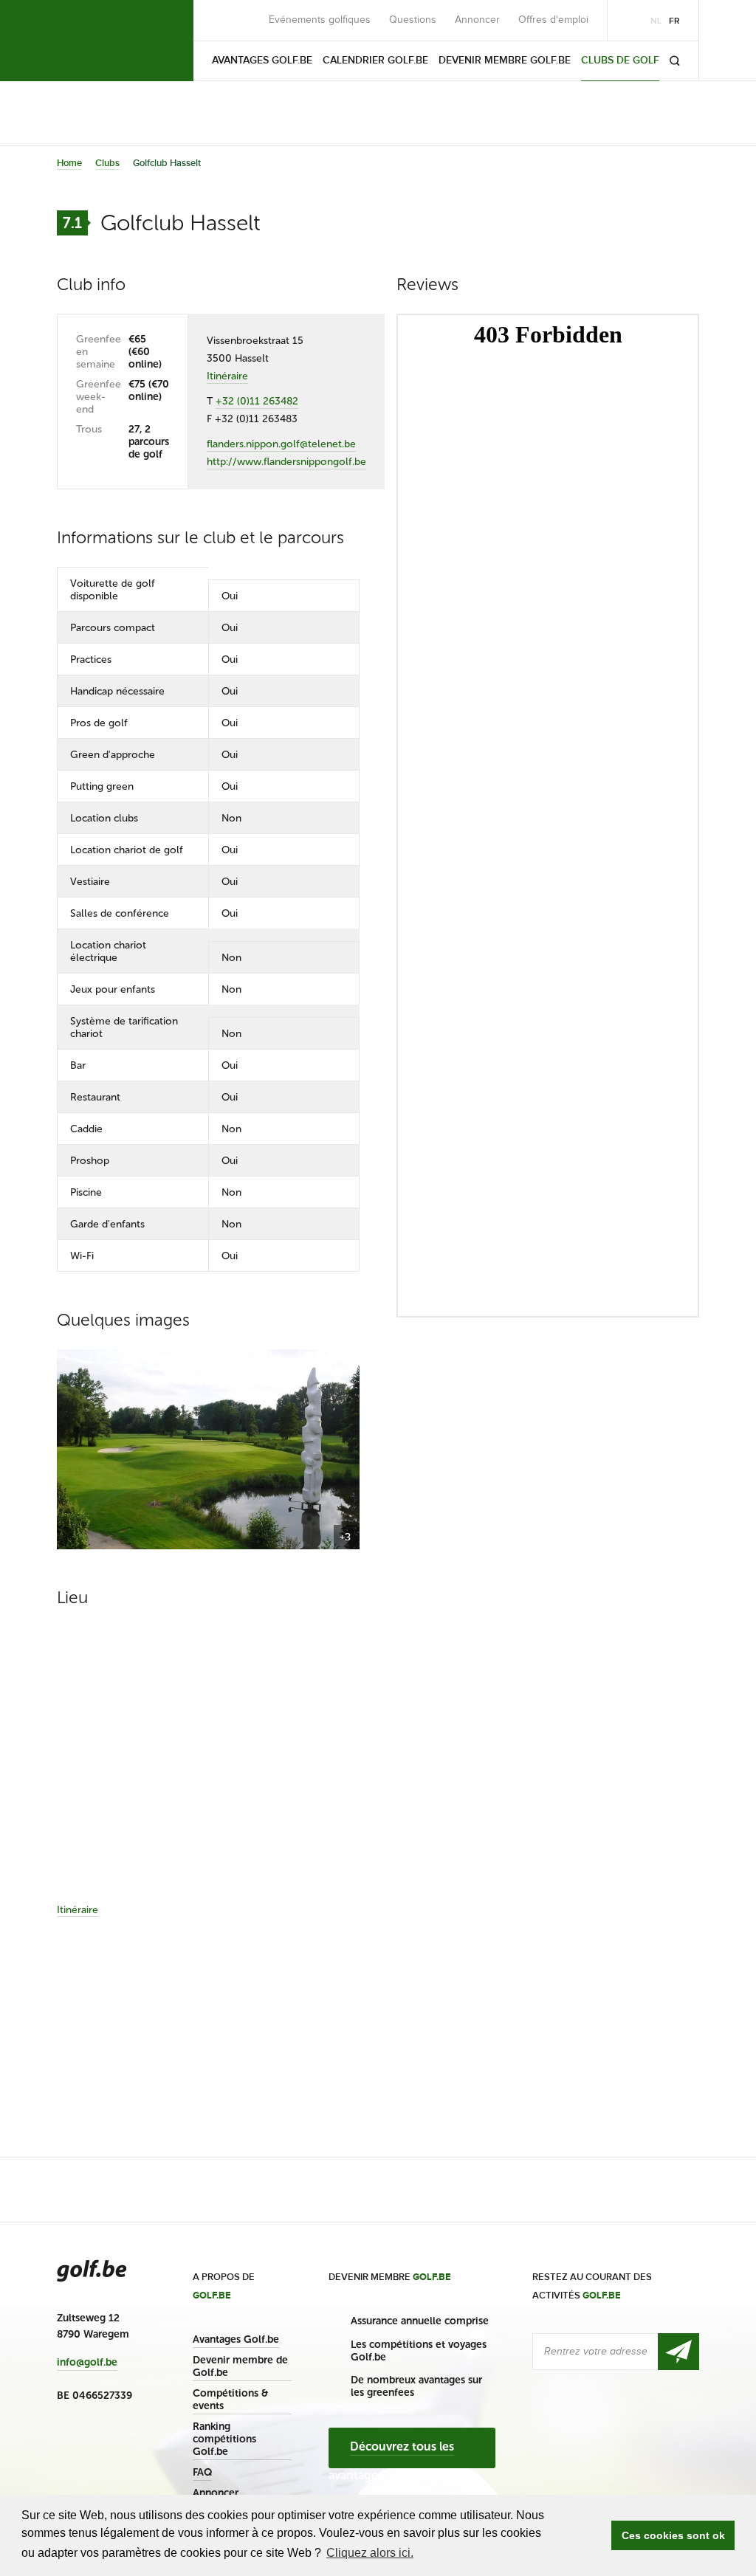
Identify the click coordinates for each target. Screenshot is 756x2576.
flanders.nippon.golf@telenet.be (281, 444)
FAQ (202, 2472)
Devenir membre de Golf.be (240, 2366)
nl (656, 21)
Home (69, 163)
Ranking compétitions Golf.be (224, 2439)
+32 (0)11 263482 (257, 401)
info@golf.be (87, 2363)
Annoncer (477, 20)
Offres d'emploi (553, 20)
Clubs (107, 163)
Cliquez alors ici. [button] (370, 2553)
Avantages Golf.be (236, 2339)
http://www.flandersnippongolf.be (286, 462)
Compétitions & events (230, 2400)
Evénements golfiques (320, 20)
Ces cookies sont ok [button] (673, 2535)
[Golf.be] (107, 41)
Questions (413, 20)
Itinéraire (227, 376)
